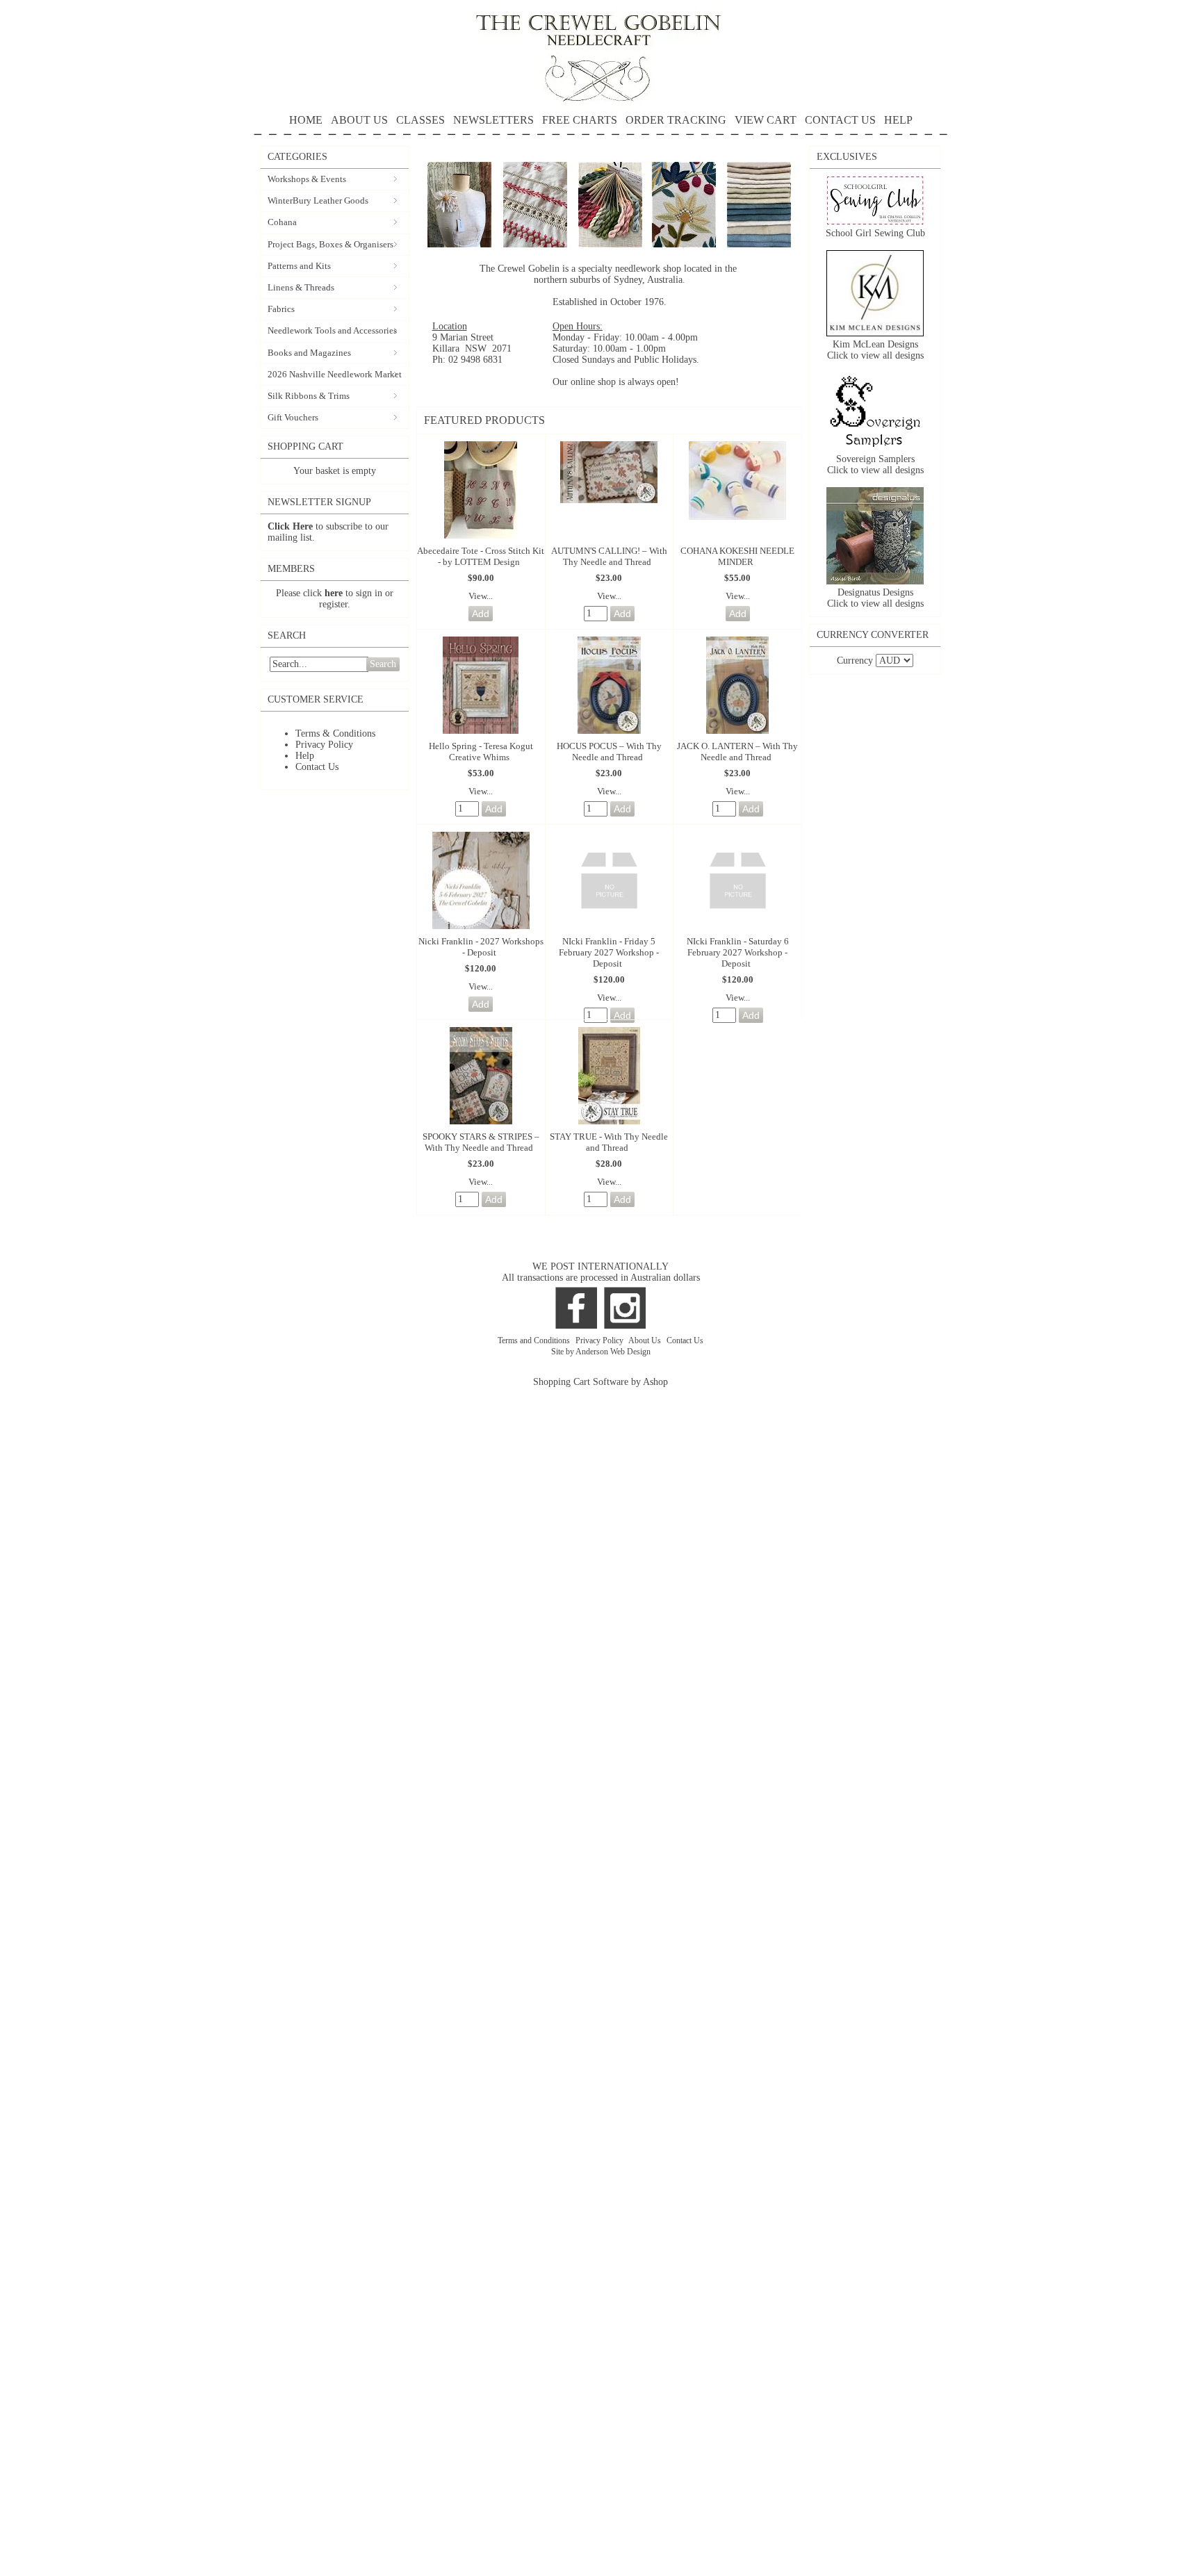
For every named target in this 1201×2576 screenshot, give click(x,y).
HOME (306, 120)
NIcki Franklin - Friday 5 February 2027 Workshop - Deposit (609, 952)
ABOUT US (359, 120)
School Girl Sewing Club (875, 233)
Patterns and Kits (299, 266)
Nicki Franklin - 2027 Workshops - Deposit (481, 947)
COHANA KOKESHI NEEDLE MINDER (737, 556)
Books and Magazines (309, 353)
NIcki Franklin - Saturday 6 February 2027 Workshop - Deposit (738, 952)
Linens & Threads (301, 287)
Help (305, 756)
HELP (898, 120)
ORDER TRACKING (676, 120)
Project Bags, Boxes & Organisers (330, 244)
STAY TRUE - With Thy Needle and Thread (609, 1142)
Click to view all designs (875, 355)
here (334, 593)
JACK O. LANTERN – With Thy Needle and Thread (737, 752)
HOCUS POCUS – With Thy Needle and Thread (609, 752)
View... (481, 596)
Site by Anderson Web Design (601, 1352)
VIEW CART (766, 120)
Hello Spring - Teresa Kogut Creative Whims (481, 752)
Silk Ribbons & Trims (309, 396)
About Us (646, 1340)
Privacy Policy (324, 745)
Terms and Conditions (535, 1340)
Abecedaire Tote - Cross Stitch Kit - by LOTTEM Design (481, 556)
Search (383, 664)
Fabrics (281, 309)
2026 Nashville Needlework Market (335, 374)
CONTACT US (840, 120)
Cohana (282, 222)
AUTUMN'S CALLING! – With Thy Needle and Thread (609, 556)
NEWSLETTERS (493, 120)
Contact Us (317, 767)
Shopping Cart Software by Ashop (600, 1382)
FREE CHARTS (580, 120)
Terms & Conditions (335, 733)
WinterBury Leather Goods (318, 200)
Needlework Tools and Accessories (332, 330)
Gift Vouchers (293, 417)
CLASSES (420, 120)
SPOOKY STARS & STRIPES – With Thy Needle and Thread (481, 1142)
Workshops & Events (307, 179)
